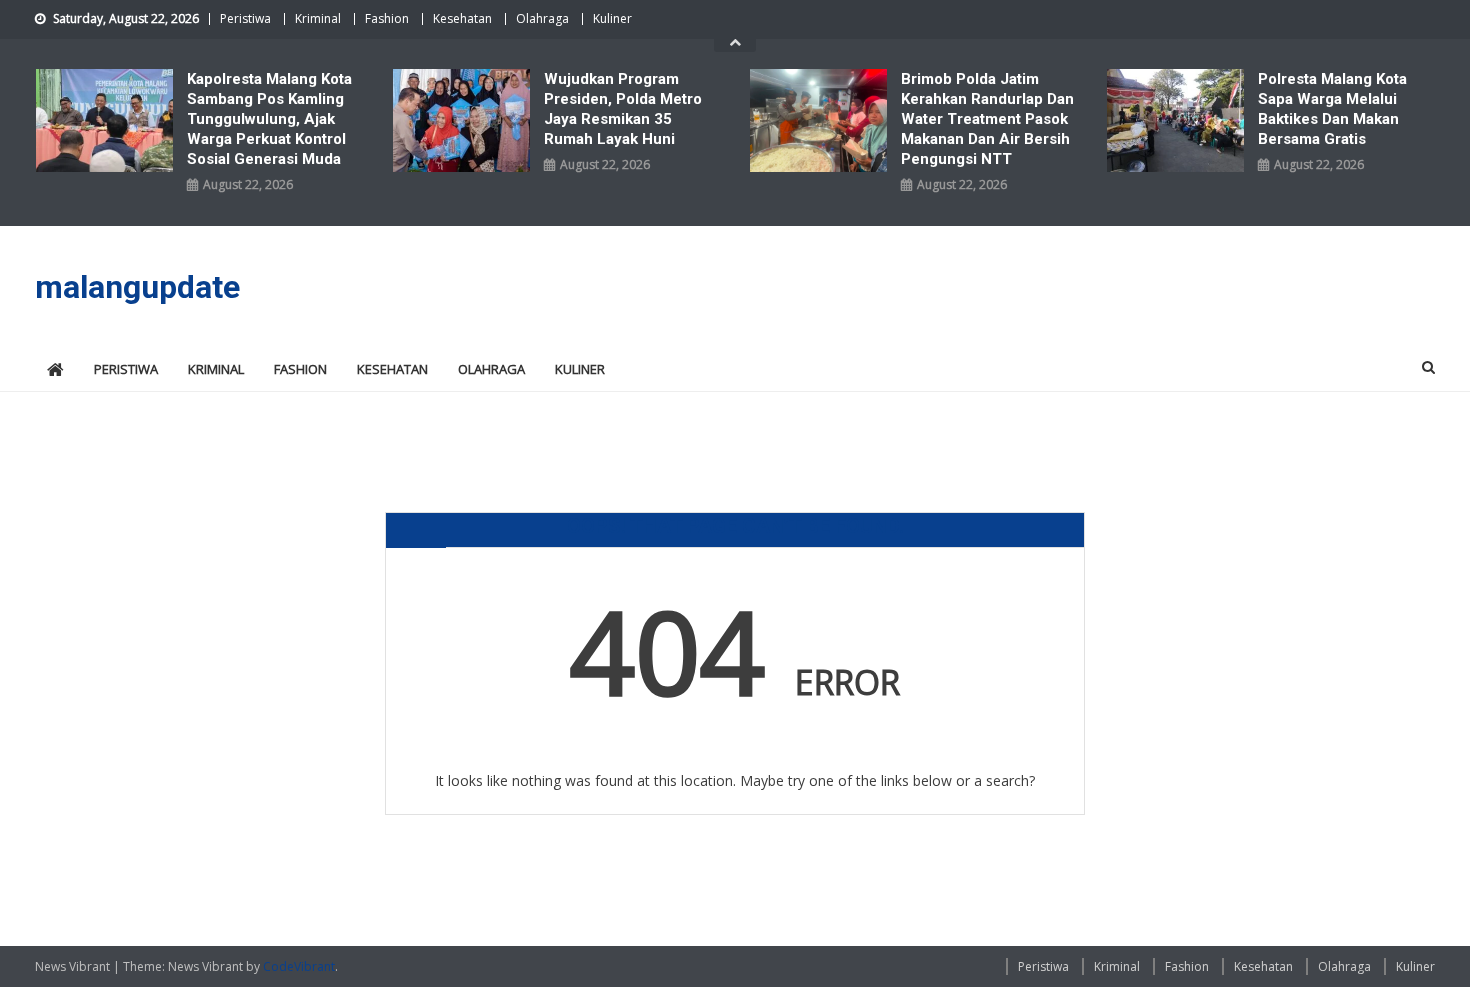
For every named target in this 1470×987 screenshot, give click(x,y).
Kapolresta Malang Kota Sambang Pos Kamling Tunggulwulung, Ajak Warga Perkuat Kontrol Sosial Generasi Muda (269, 119)
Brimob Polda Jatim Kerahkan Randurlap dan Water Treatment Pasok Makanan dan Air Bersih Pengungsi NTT (987, 119)
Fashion (387, 18)
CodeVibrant (299, 966)
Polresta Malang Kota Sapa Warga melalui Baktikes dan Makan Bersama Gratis (1332, 109)
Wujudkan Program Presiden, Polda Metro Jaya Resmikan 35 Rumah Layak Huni (623, 109)
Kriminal (318, 18)
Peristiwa (245, 18)
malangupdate (137, 287)
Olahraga (542, 18)
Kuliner (612, 18)
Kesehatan (462, 18)
